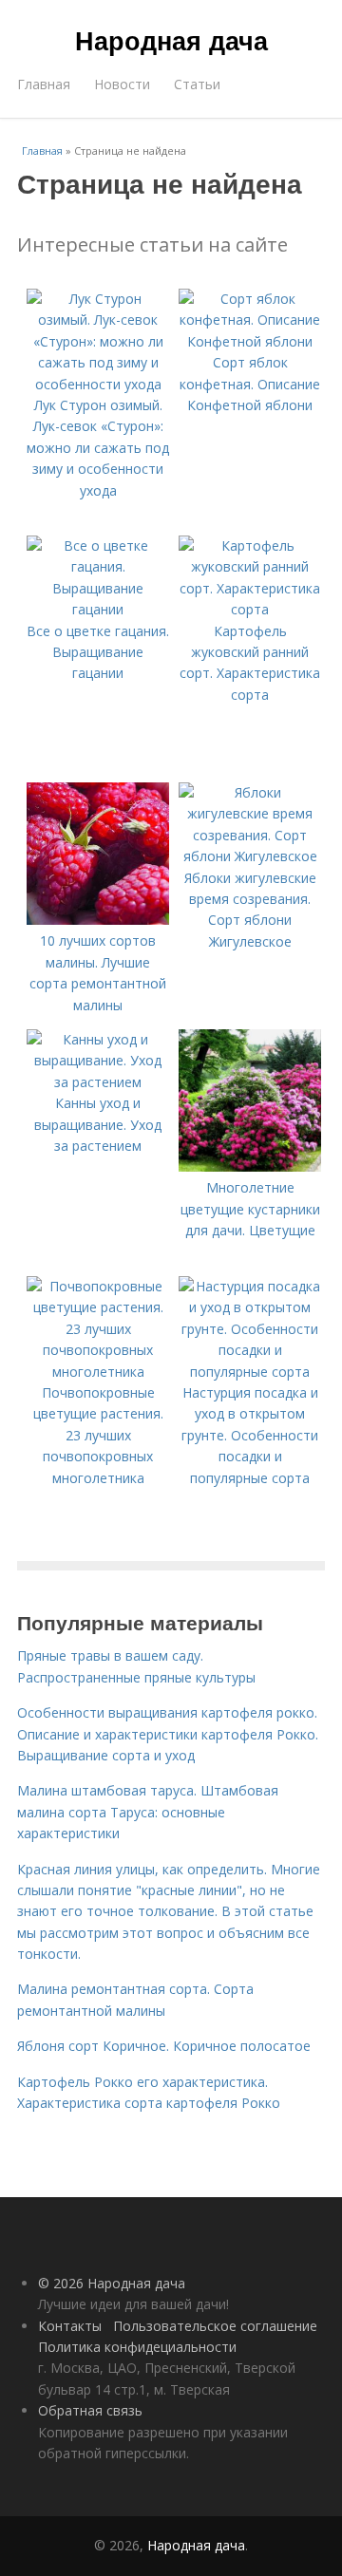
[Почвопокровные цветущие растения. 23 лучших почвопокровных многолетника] (98, 1372)
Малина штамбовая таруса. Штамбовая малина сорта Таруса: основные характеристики (148, 1812)
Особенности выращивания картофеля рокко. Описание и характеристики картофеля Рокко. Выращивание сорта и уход (168, 1734)
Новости (122, 84)
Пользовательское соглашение (215, 2326)
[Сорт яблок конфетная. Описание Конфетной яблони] (250, 341)
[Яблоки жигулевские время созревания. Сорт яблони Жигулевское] (250, 856)
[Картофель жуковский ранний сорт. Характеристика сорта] (250, 609)
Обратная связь (90, 2410)
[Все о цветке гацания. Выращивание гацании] (98, 609)
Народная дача (171, 40)
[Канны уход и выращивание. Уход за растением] (98, 1082)
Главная (44, 84)
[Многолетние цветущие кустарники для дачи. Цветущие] (250, 1166)
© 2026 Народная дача (112, 2283)
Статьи (197, 84)
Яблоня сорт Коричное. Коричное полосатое (164, 2046)
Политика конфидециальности (137, 2347)
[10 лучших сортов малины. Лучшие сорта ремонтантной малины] (98, 920)
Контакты (70, 2326)
